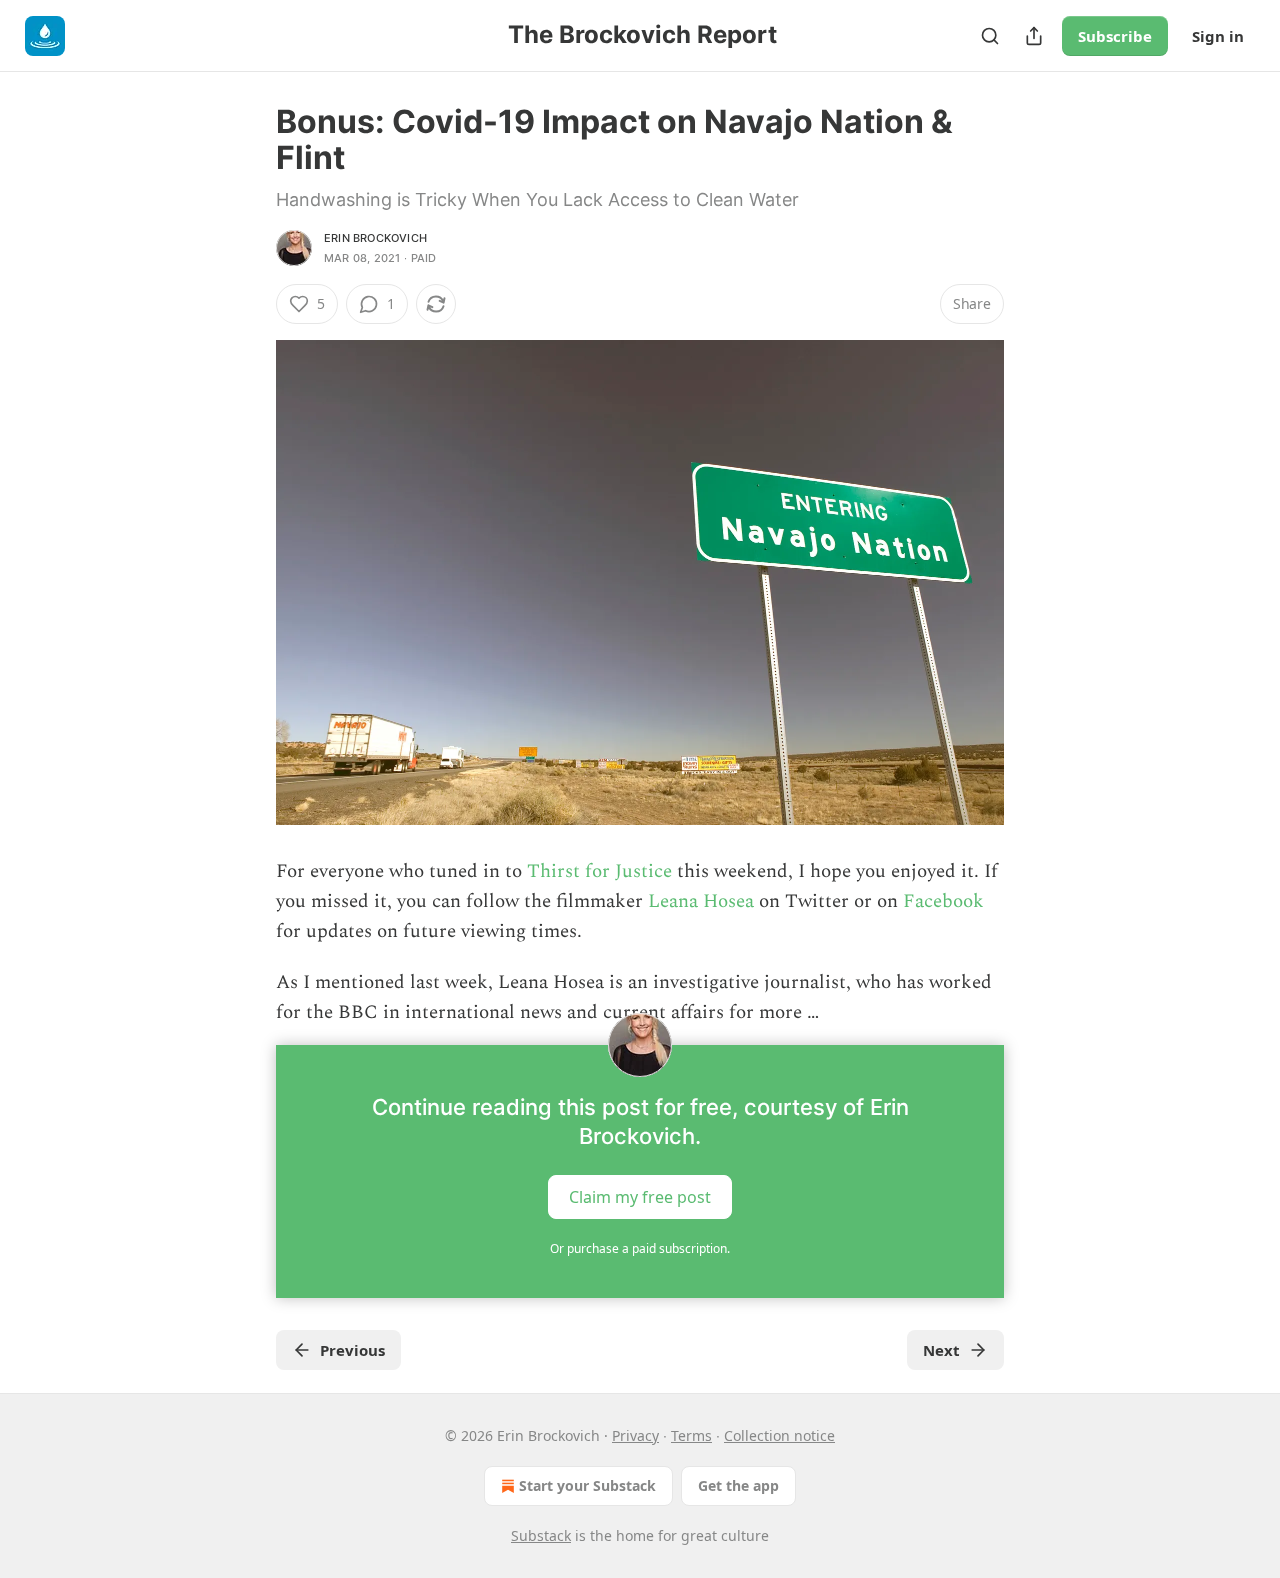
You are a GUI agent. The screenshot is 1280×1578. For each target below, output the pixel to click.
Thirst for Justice (599, 871)
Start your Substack (587, 1485)
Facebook (943, 901)
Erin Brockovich (375, 238)
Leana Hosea (701, 901)
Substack (541, 1535)
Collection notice (779, 1435)
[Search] (990, 36)
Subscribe (1115, 36)
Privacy (635, 1435)
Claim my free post (640, 1196)
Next (941, 1350)
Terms (691, 1435)
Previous (352, 1350)
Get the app (738, 1485)
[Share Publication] (1034, 36)
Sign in (1218, 36)
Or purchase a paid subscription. (640, 1248)
